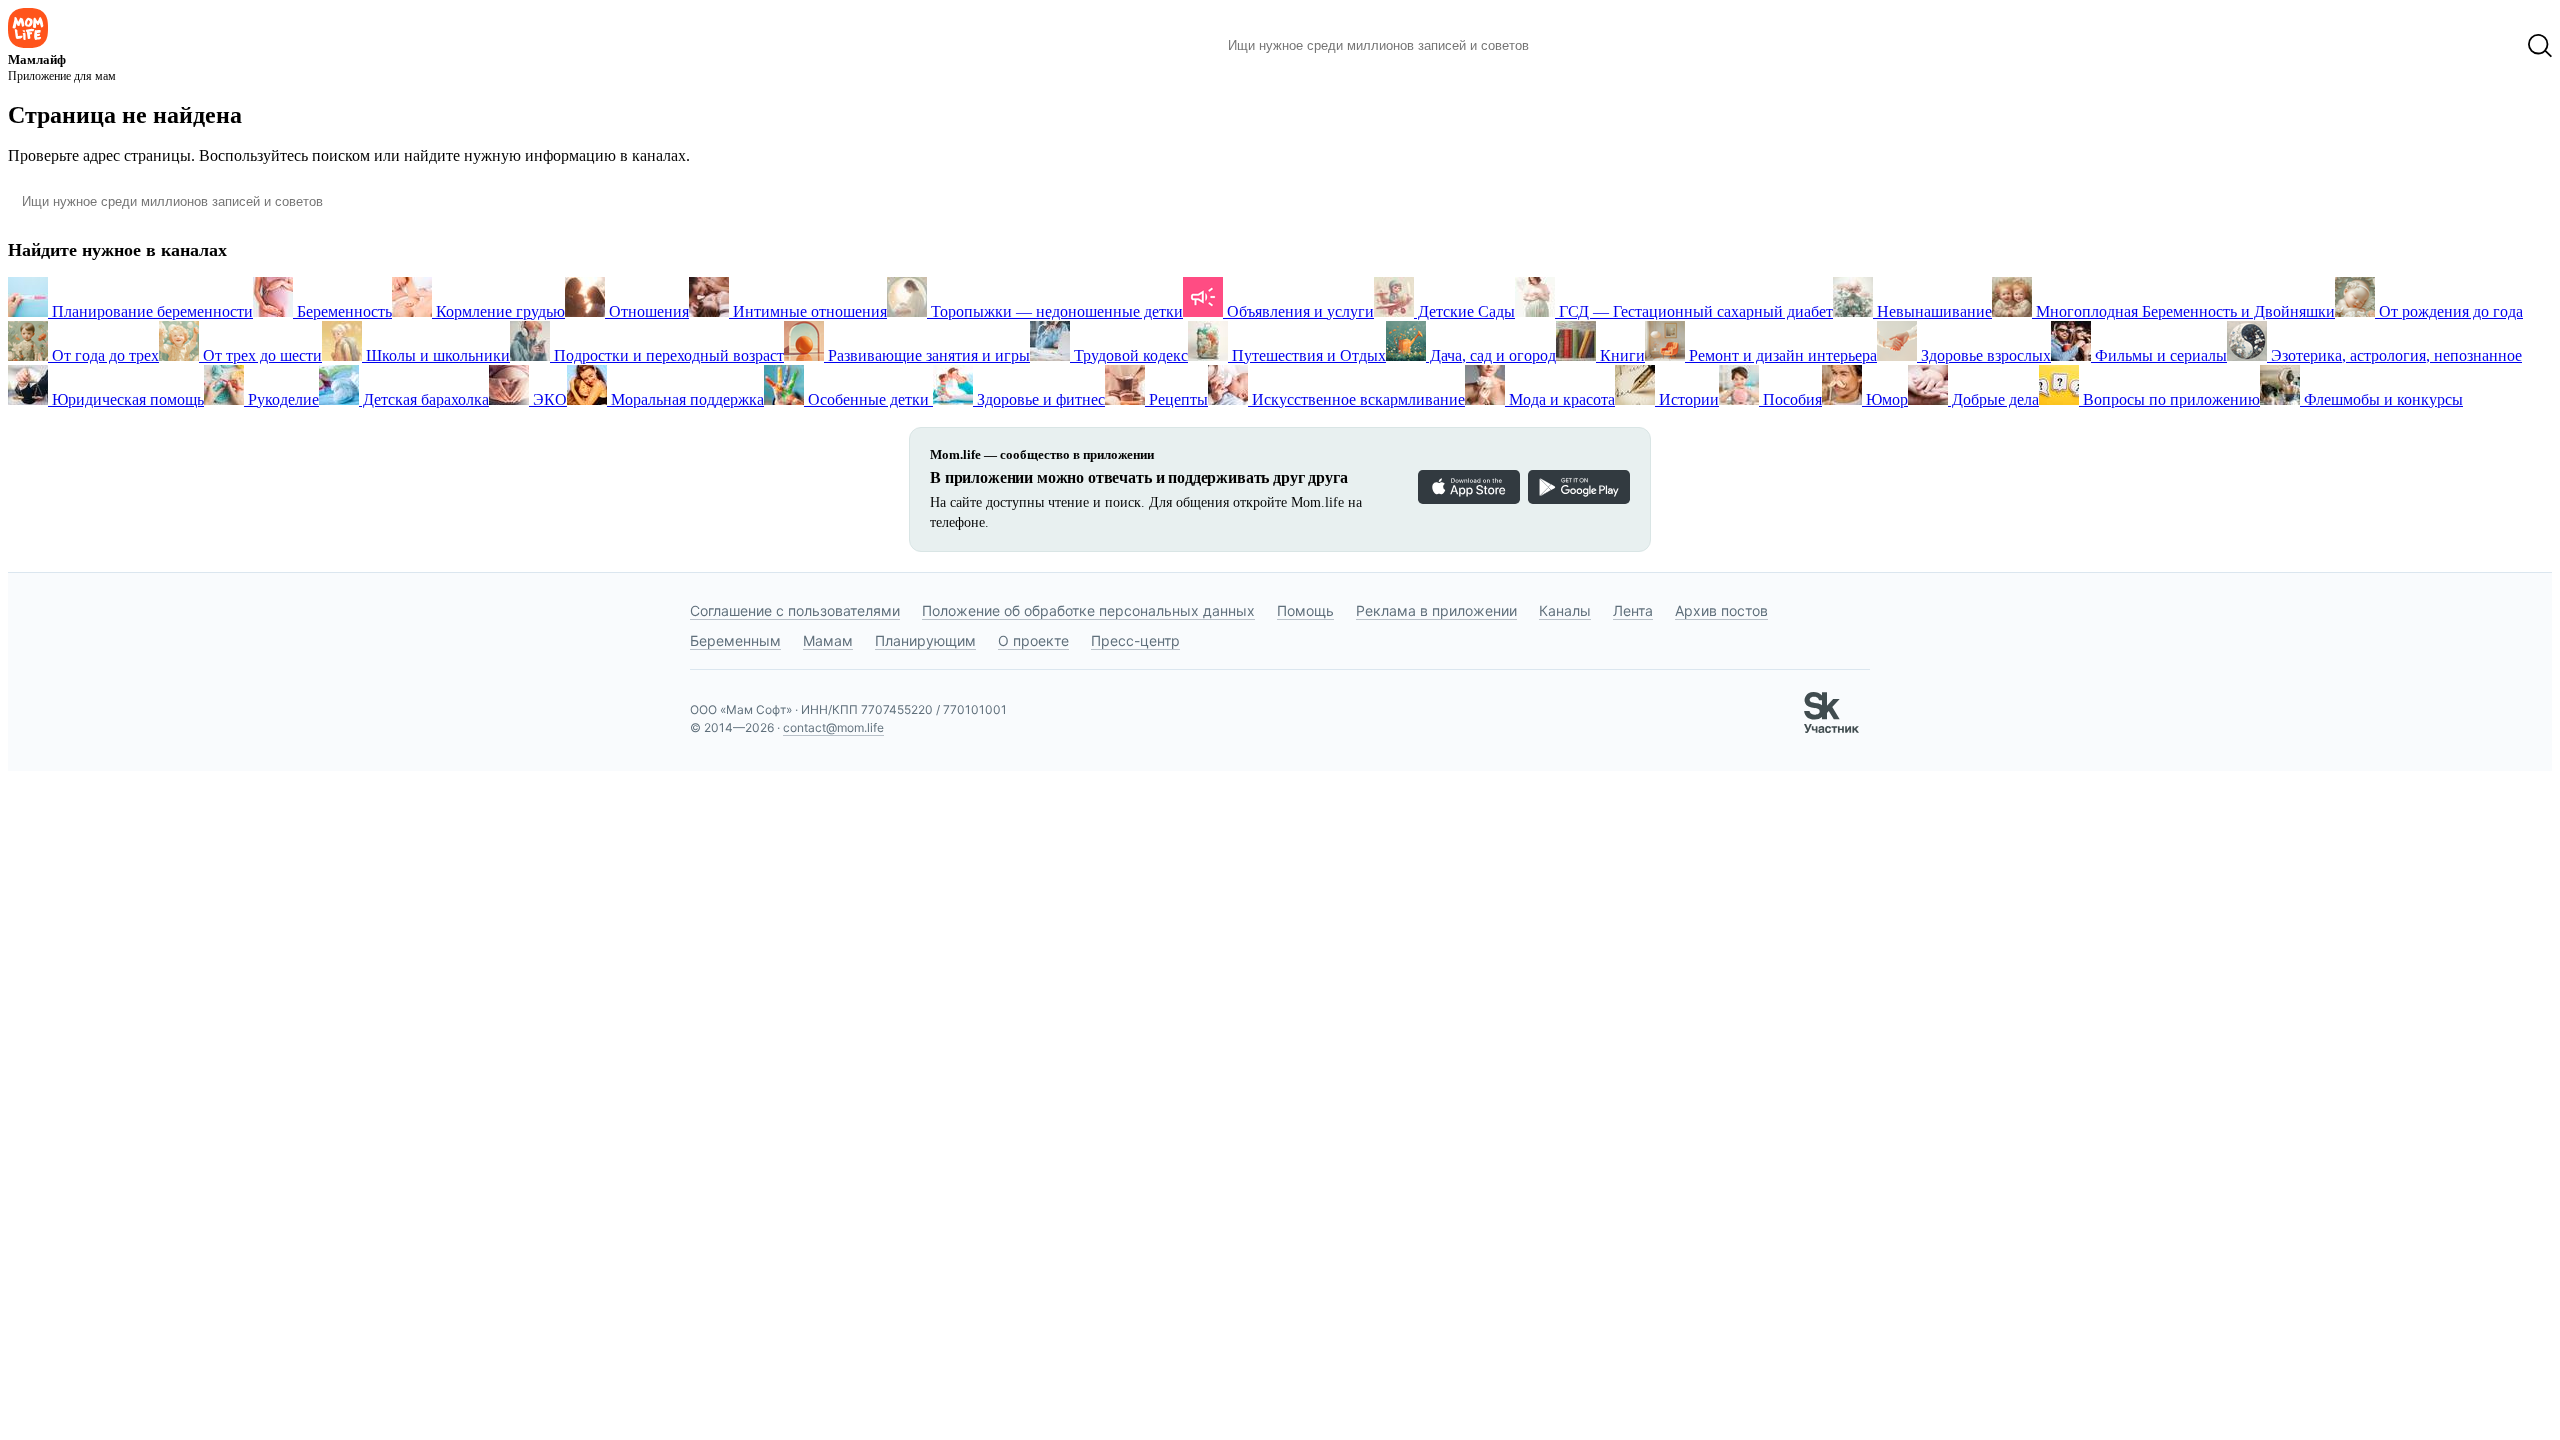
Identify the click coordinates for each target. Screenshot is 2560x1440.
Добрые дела (1993, 399)
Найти (1574, 46)
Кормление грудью (498, 311)
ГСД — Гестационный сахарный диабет (1694, 311)
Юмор (1885, 399)
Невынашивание (1932, 311)
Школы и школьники (436, 355)
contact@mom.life (833, 727)
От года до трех (103, 355)
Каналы (1565, 610)
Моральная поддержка (685, 399)
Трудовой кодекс (1129, 355)
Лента (1633, 610)
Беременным (735, 640)
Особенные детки (868, 399)
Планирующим (925, 640)
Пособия (1790, 399)
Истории (1687, 399)
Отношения (647, 311)
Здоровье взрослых (1984, 355)
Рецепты (1176, 399)
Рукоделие (281, 399)
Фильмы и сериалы (2159, 355)
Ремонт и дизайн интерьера (1781, 355)
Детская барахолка (424, 399)
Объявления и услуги (1298, 311)
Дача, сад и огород (1491, 355)
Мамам (828, 640)
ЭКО (548, 399)
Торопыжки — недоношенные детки (1055, 311)
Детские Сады (1464, 311)
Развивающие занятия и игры (927, 355)
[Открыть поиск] (2540, 46)
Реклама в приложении (1436, 610)
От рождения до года (2449, 311)
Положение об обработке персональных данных (1088, 610)
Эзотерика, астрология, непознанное (2394, 355)
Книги (1620, 355)
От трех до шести (260, 355)
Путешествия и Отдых (1307, 355)
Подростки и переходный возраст (667, 355)
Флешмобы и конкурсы (2381, 399)
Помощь (1305, 610)
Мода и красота (1560, 399)
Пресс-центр (1135, 640)
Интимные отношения (808, 311)
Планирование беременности (150, 311)
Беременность (342, 311)
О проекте (1033, 640)
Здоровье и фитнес (1039, 399)
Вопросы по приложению (2169, 399)
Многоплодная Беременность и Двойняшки (2183, 311)
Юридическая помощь (126, 399)
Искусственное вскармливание (1356, 399)
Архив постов (1721, 610)
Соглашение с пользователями (795, 610)
